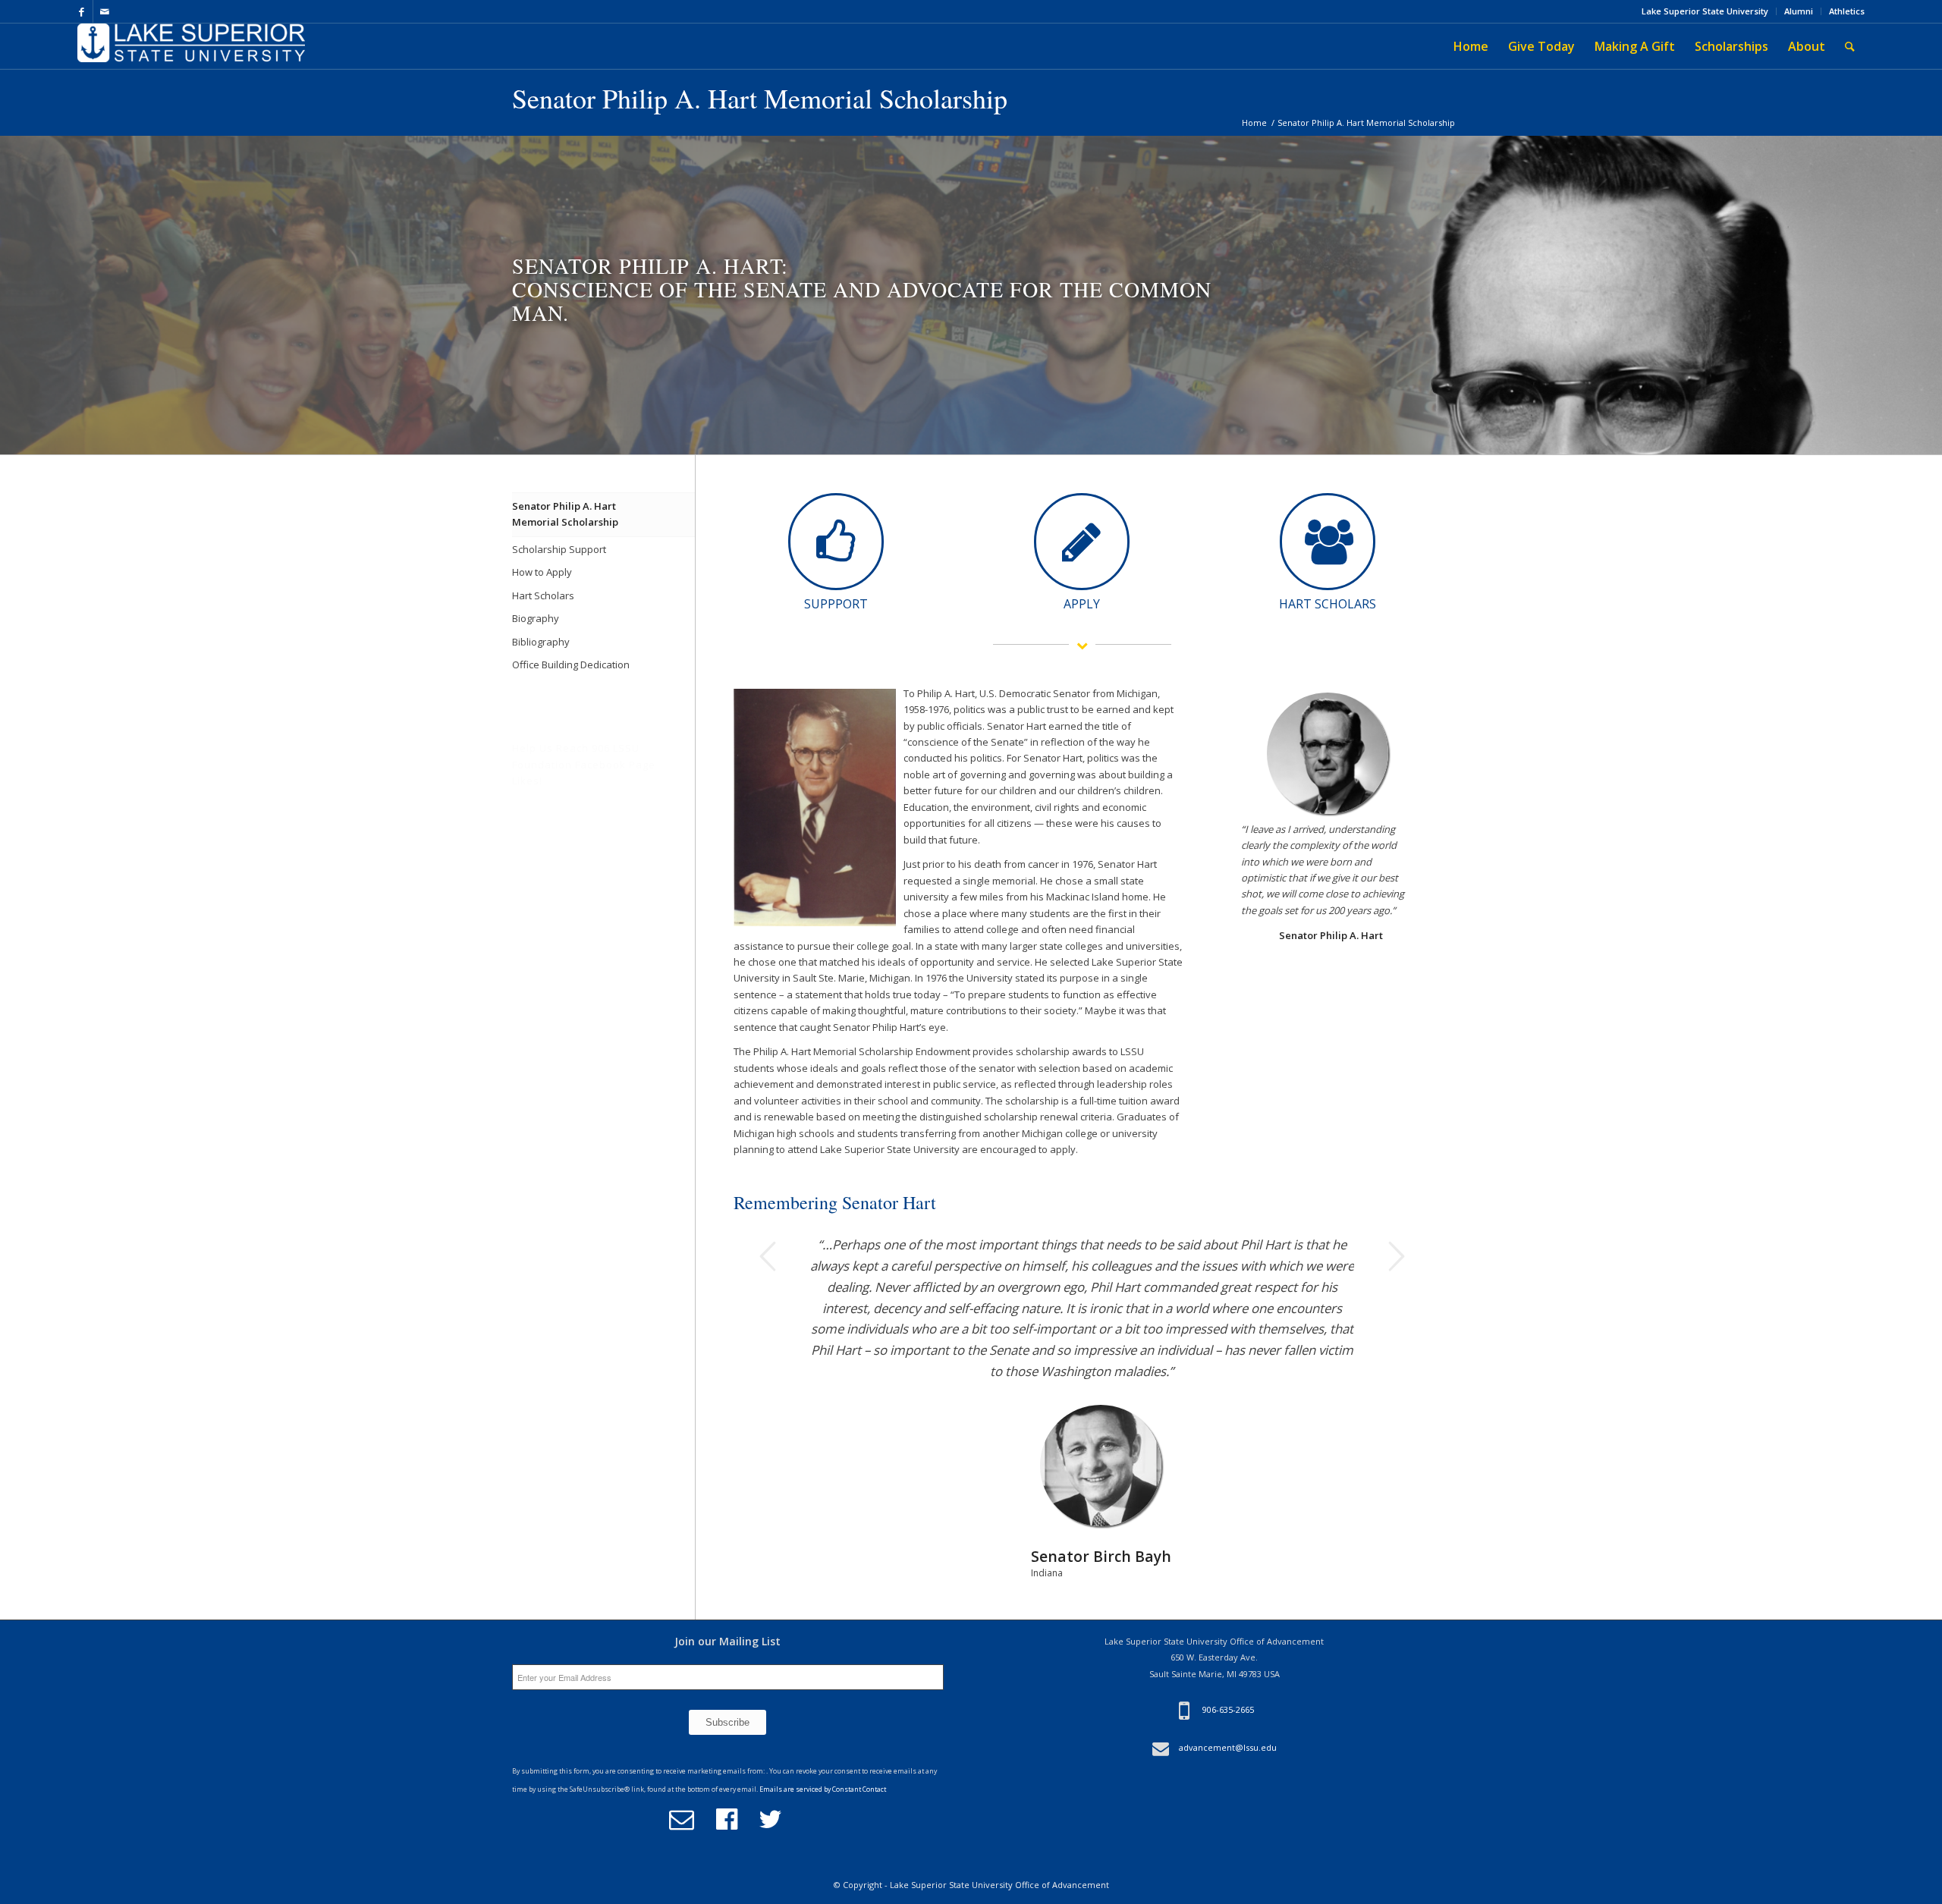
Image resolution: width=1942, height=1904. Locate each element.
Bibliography (541, 642)
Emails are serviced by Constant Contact (823, 1811)
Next (1396, 1256)
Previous (768, 1256)
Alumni (1799, 11)
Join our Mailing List (727, 1662)
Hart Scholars (543, 595)
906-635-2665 (1228, 1731)
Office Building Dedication (571, 665)
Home (1254, 123)
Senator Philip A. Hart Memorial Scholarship (760, 98)
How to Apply (542, 572)
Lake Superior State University (1705, 11)
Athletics (1847, 11)
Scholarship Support (559, 549)
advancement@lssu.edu (1228, 1769)
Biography (536, 618)
